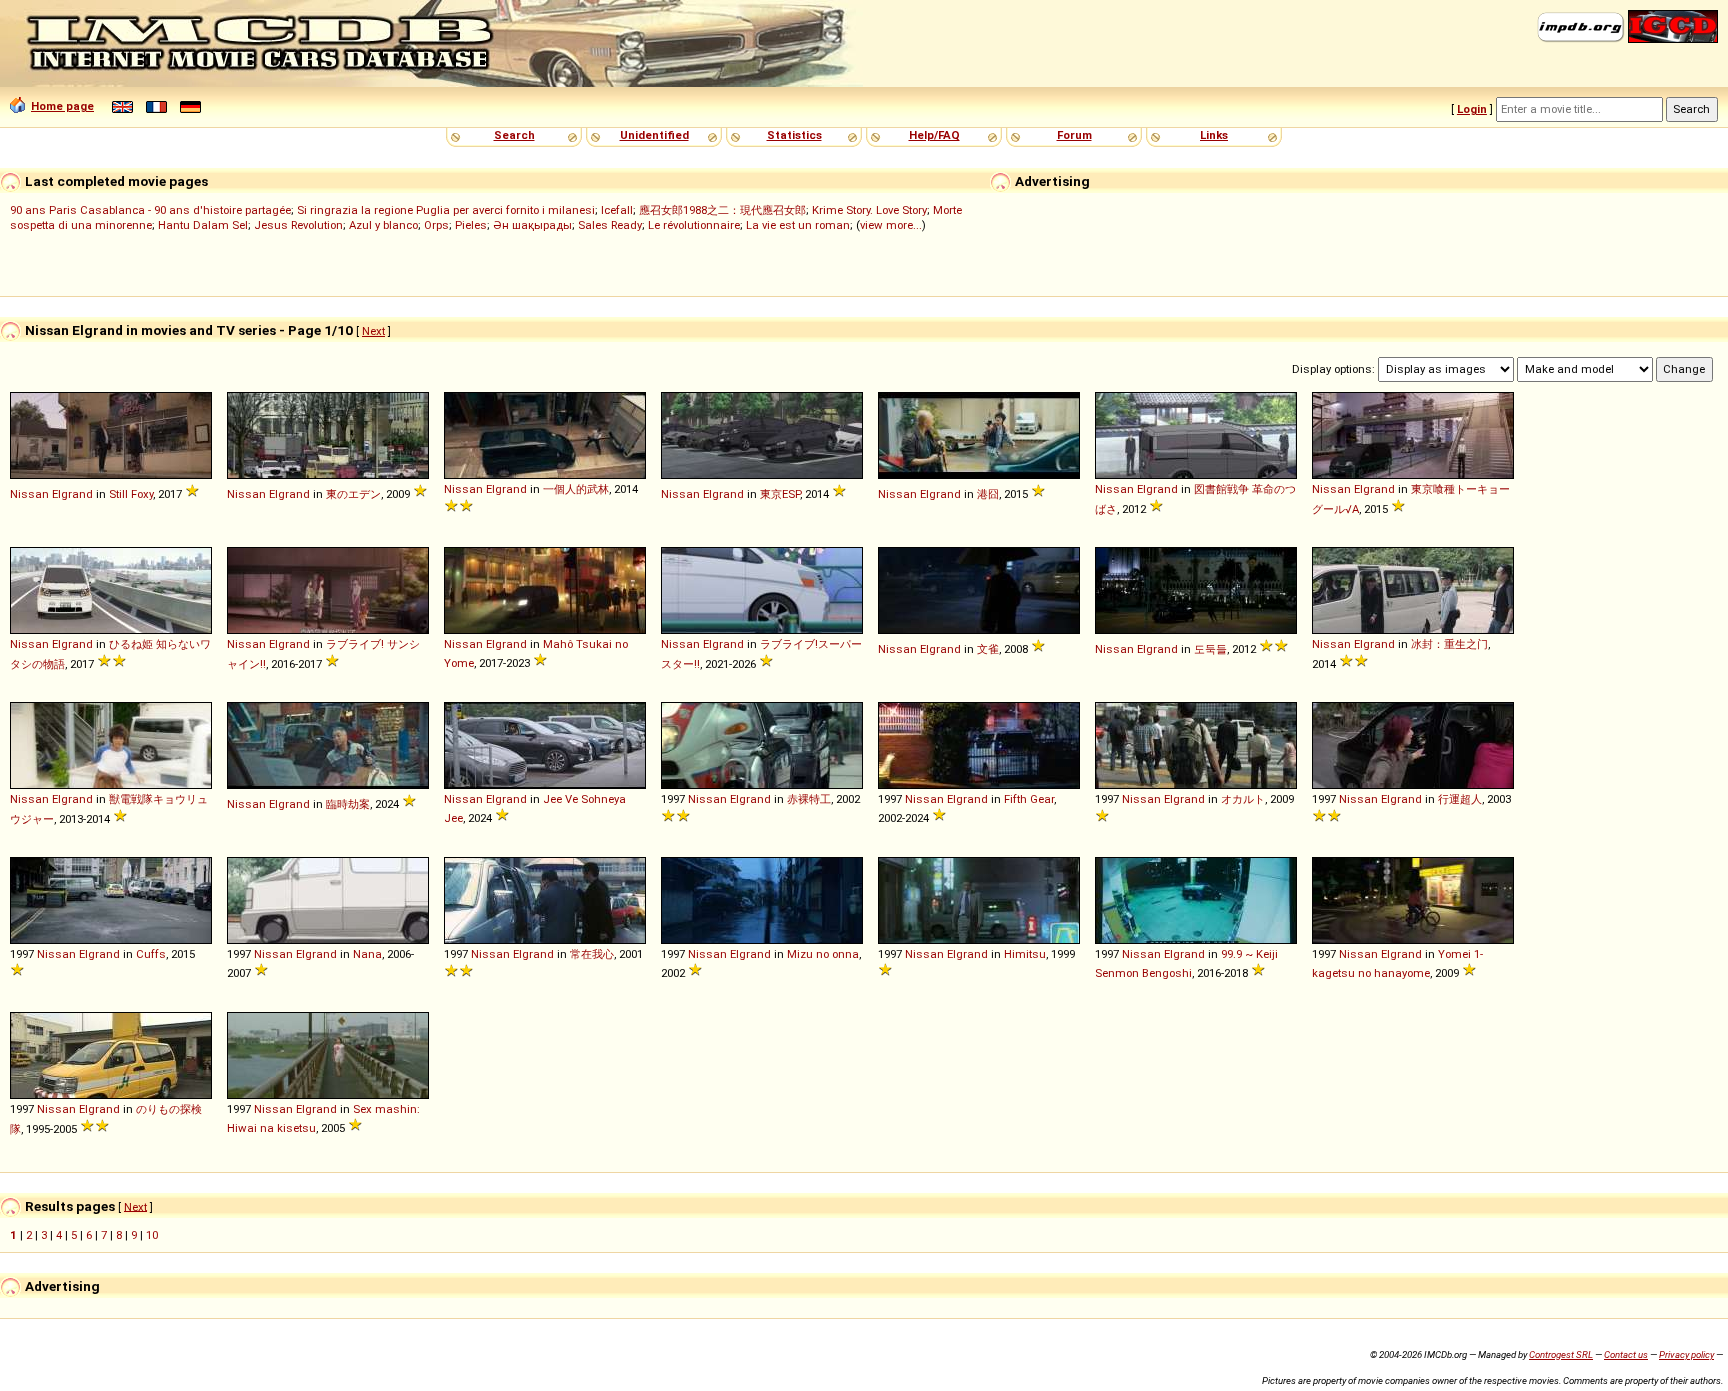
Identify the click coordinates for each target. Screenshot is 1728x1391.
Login (1472, 109)
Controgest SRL (1561, 1354)
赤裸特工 (809, 799)
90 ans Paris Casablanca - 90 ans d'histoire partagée (150, 210)
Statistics (794, 135)
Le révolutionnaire (694, 225)
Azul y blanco (383, 225)
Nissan (29, 494)
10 (152, 1235)
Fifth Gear (1029, 799)
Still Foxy (131, 494)
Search (514, 135)
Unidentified (654, 135)
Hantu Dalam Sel (203, 225)
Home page (62, 106)
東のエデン (353, 494)
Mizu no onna (823, 954)
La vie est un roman (798, 225)
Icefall (617, 210)
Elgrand (72, 494)
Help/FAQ (934, 135)
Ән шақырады (532, 225)
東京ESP (780, 494)
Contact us (1626, 1354)
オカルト (1243, 799)
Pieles (471, 225)
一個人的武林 (576, 489)
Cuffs (151, 954)
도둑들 (1210, 649)
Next (373, 331)
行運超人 (1460, 799)
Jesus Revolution (298, 225)
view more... (891, 225)
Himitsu (1025, 954)
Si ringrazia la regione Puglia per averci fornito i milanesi (446, 210)
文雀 (988, 649)
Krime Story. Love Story (869, 210)
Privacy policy (1686, 1354)
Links (1214, 135)
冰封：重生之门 (1449, 644)
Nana (367, 954)
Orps (436, 225)
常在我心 (592, 954)
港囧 (988, 494)
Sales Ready (610, 225)
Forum (1074, 135)
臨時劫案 (348, 804)
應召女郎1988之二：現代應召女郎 (722, 210)
